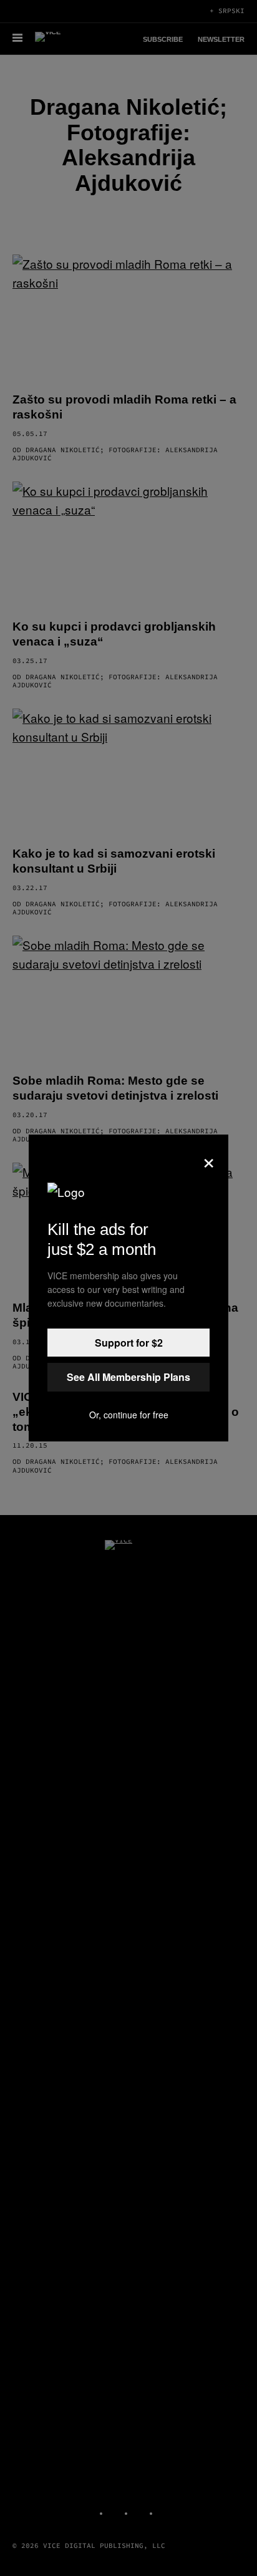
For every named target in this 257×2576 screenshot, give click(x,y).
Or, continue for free (129, 1415)
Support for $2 (129, 1343)
